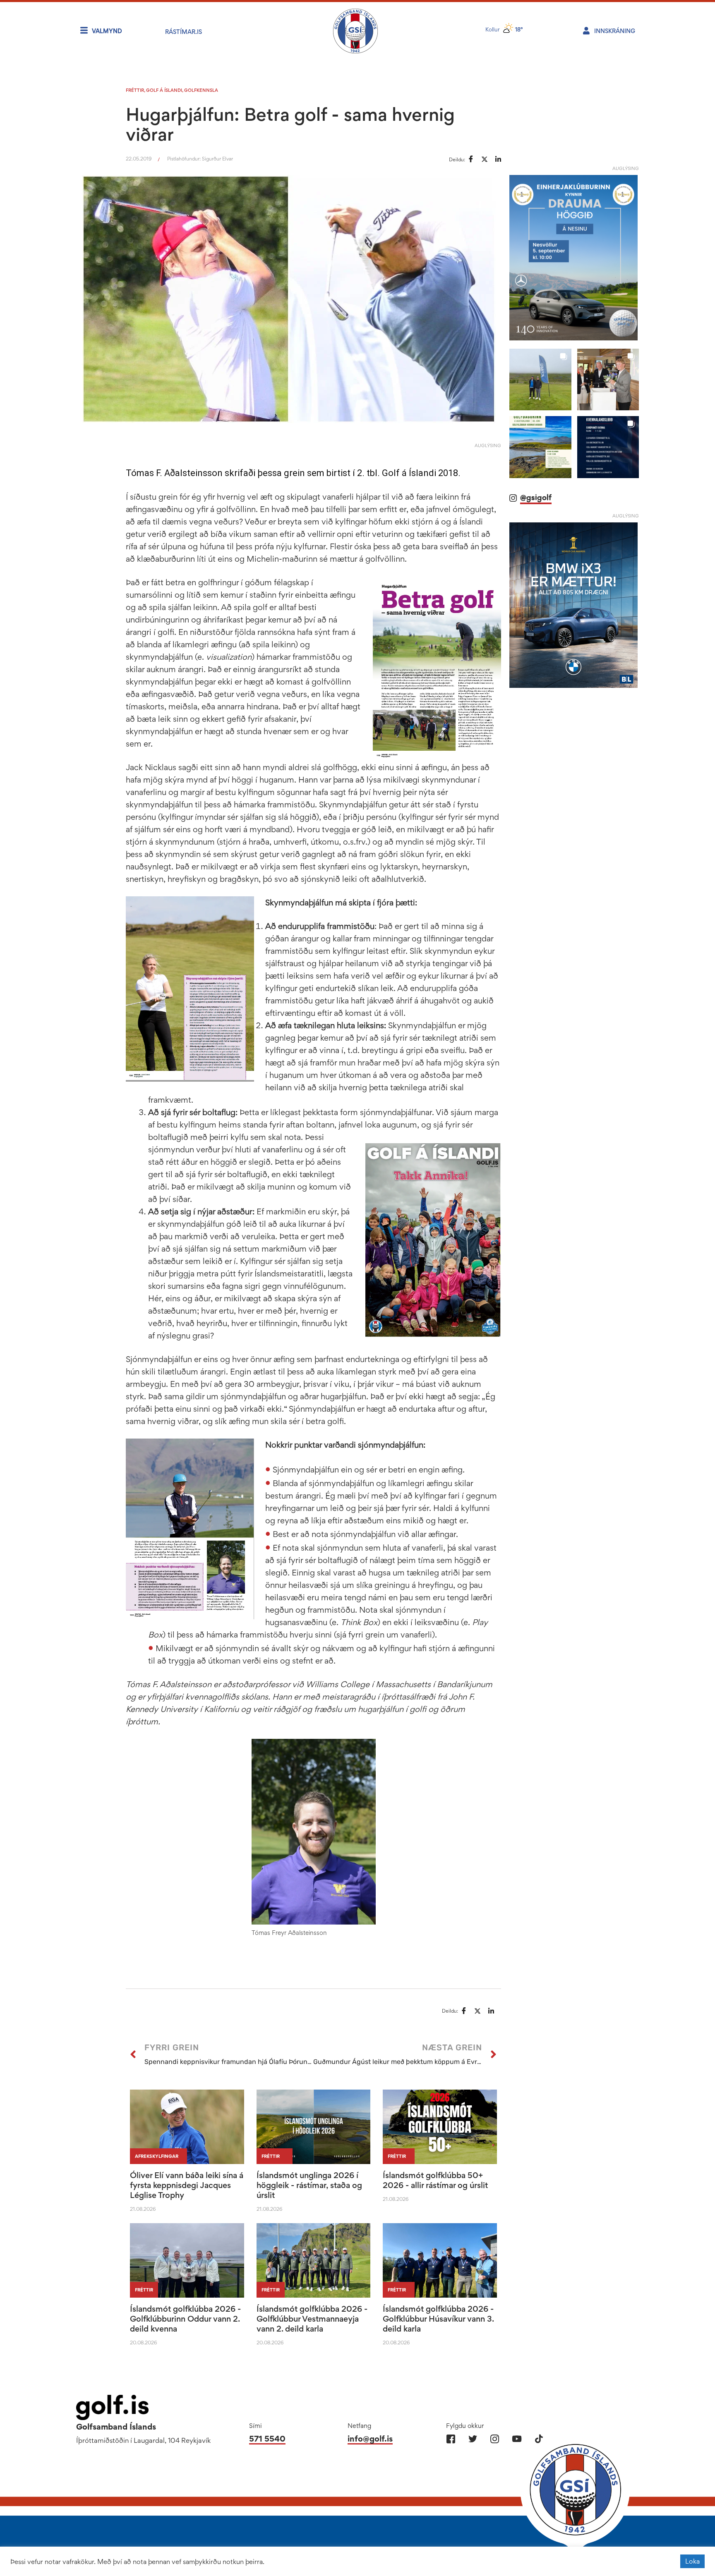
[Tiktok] (539, 2439)
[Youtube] (517, 2439)
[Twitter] (473, 2439)
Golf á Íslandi (164, 90)
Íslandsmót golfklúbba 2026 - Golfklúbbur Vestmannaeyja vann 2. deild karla (312, 2319)
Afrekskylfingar (157, 2156)
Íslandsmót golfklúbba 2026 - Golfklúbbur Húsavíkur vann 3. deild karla (438, 2319)
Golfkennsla (201, 90)
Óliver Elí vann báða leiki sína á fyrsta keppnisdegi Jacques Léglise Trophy (187, 2185)
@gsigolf (536, 497)
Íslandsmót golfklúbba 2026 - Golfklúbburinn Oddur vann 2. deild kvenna (185, 2319)
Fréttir (135, 90)
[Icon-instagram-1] (495, 2439)
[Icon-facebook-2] (451, 2439)
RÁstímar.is (184, 32)
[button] (540, 379)
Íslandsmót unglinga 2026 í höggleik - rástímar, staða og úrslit (309, 2185)
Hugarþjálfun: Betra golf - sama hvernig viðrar (290, 124)
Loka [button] (692, 2561)
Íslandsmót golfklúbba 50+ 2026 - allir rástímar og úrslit (435, 2180)
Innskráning (615, 31)
